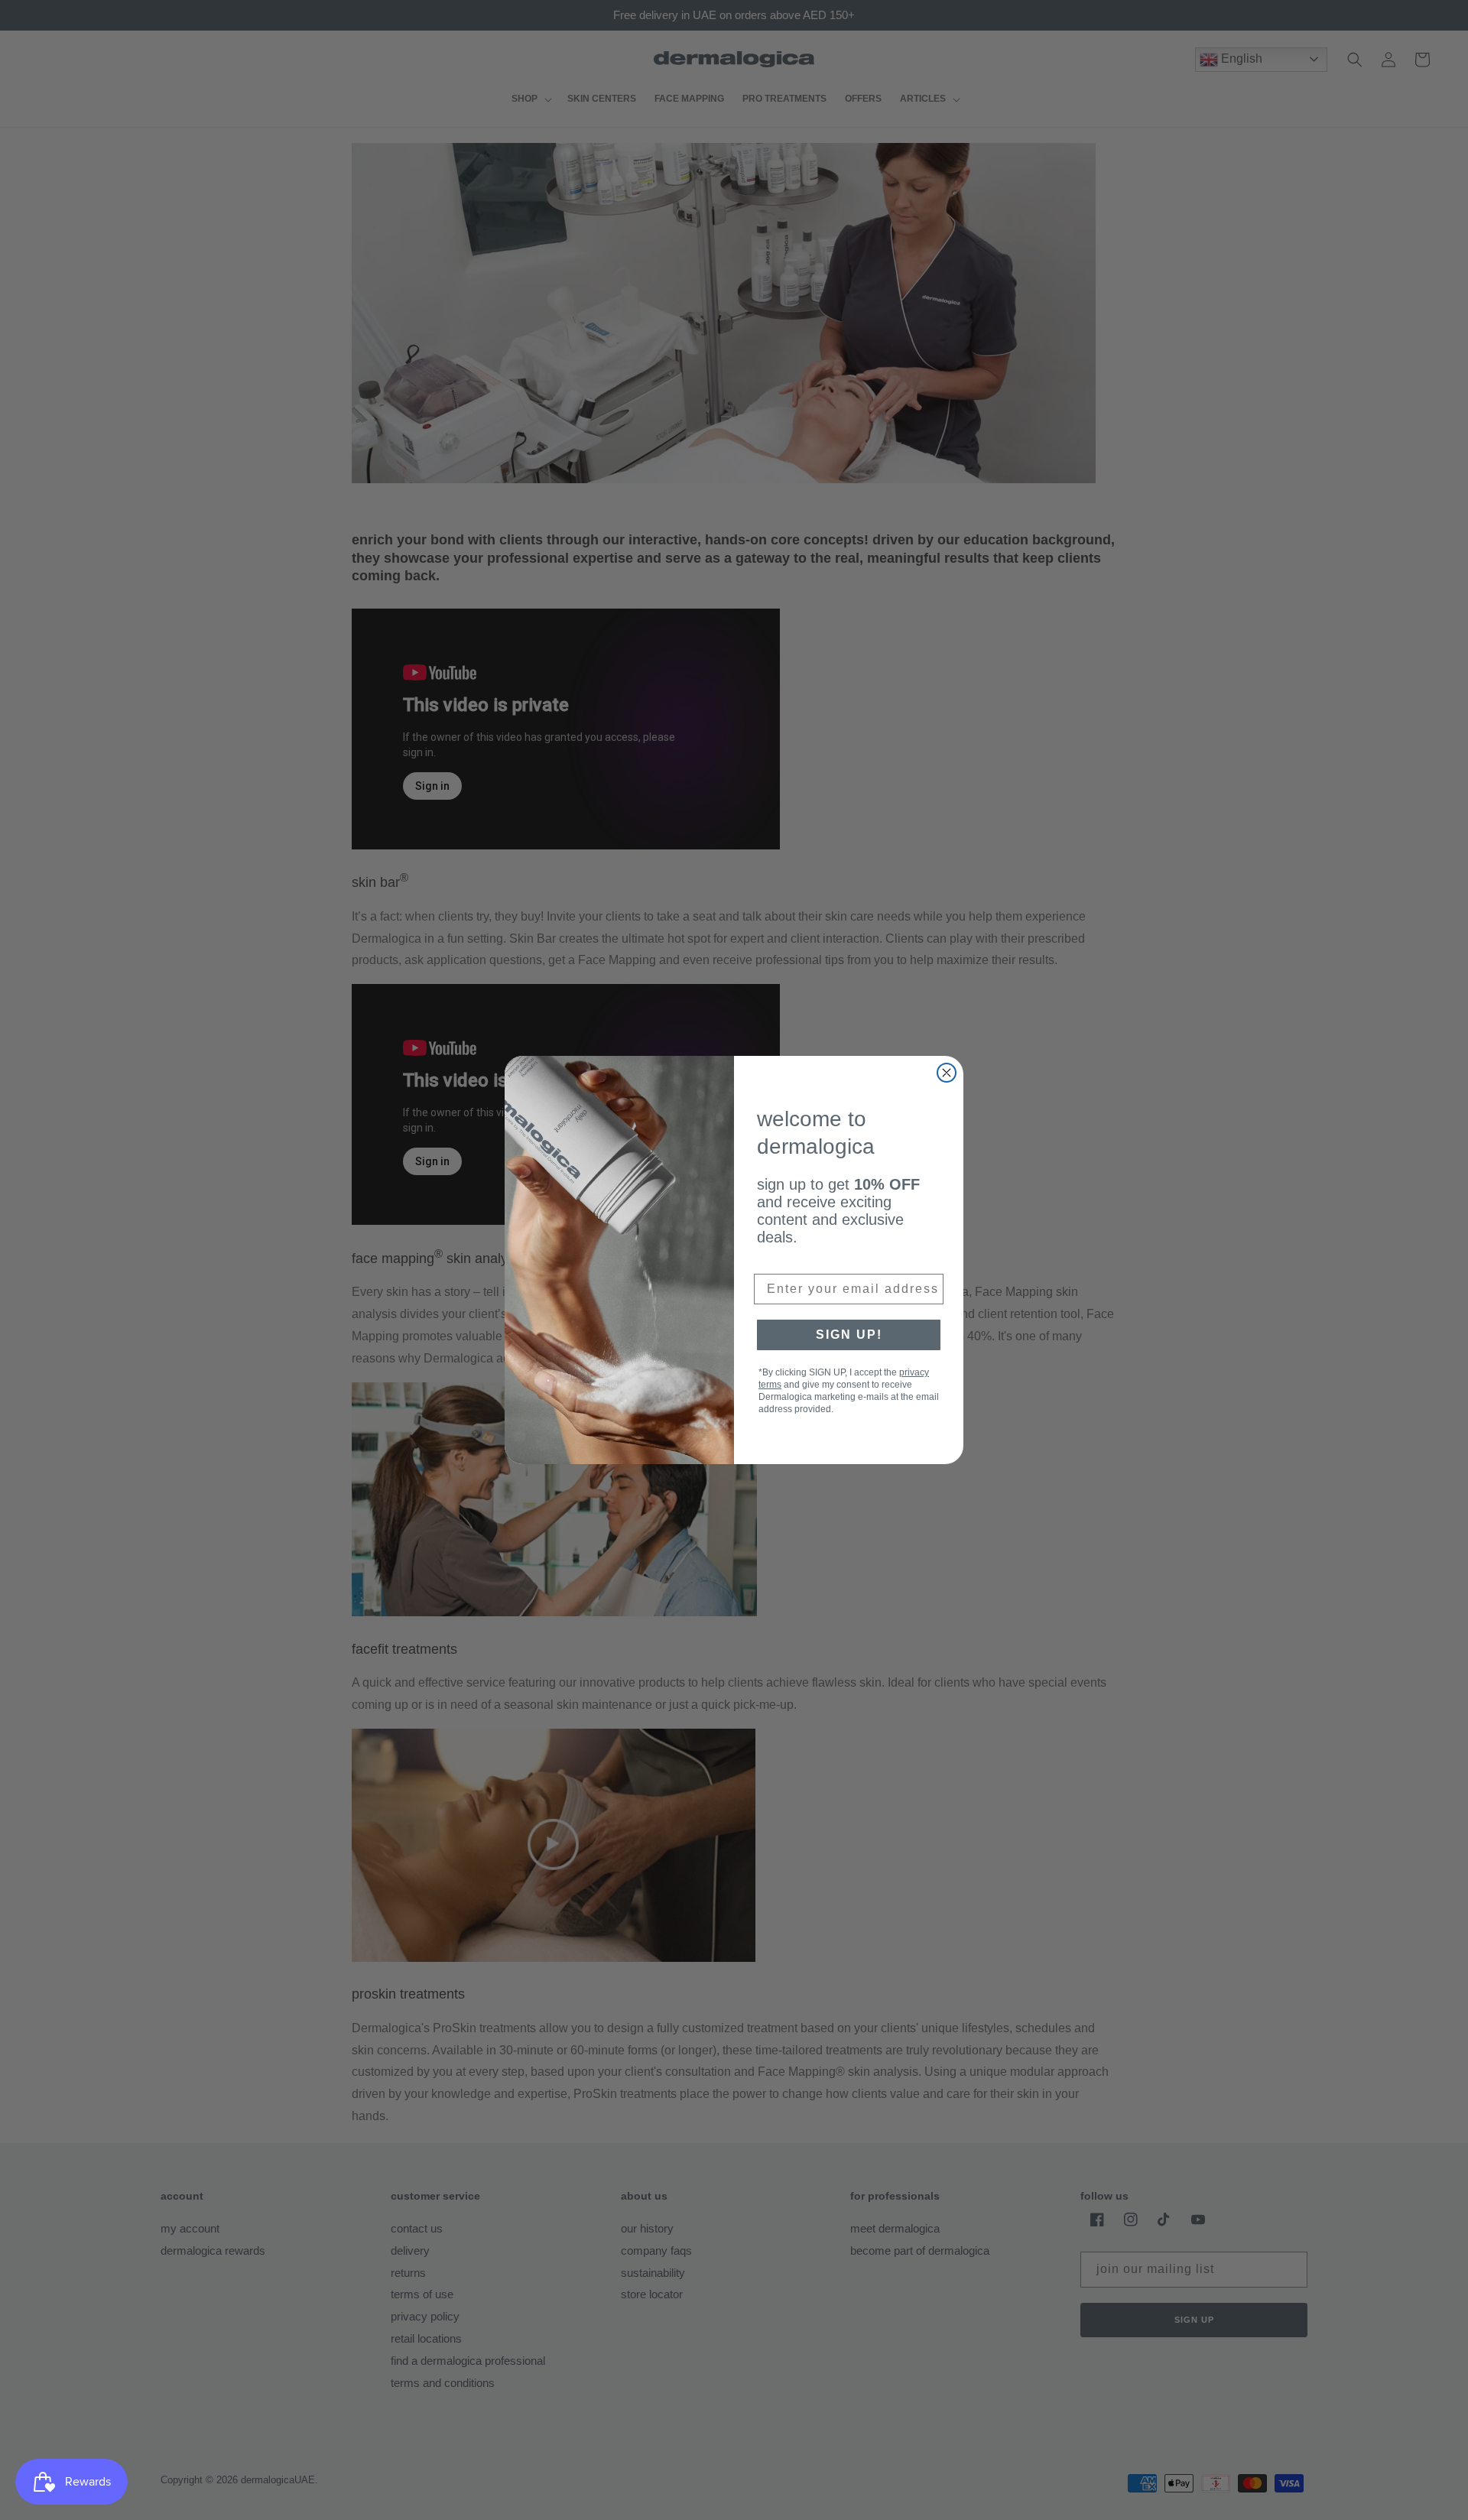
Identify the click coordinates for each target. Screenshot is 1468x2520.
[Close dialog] (947, 1073)
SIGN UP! (849, 1335)
